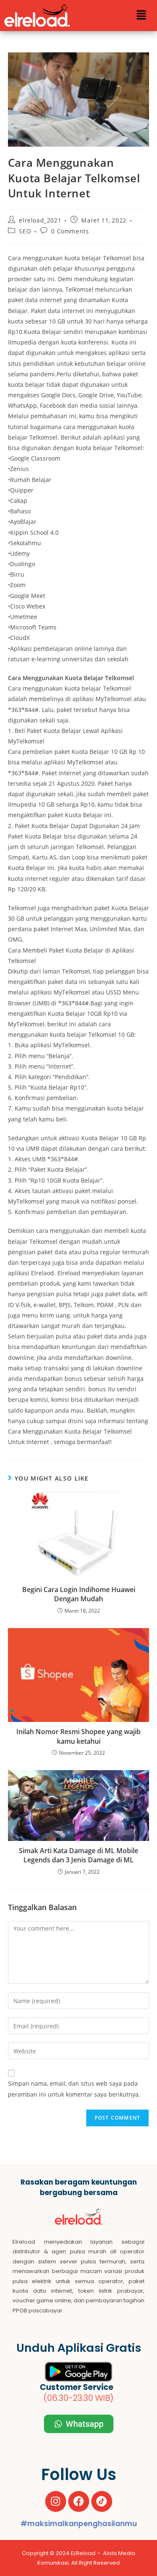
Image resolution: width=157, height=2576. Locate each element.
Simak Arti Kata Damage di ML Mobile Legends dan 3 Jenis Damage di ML (78, 1855)
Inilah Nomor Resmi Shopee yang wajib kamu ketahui (78, 1736)
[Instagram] (56, 2501)
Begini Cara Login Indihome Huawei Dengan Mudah (79, 1594)
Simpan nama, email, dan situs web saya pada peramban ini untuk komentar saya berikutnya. (74, 2089)
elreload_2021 (40, 220)
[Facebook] (79, 2501)
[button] (141, 16)
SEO (25, 231)
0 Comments (70, 231)
